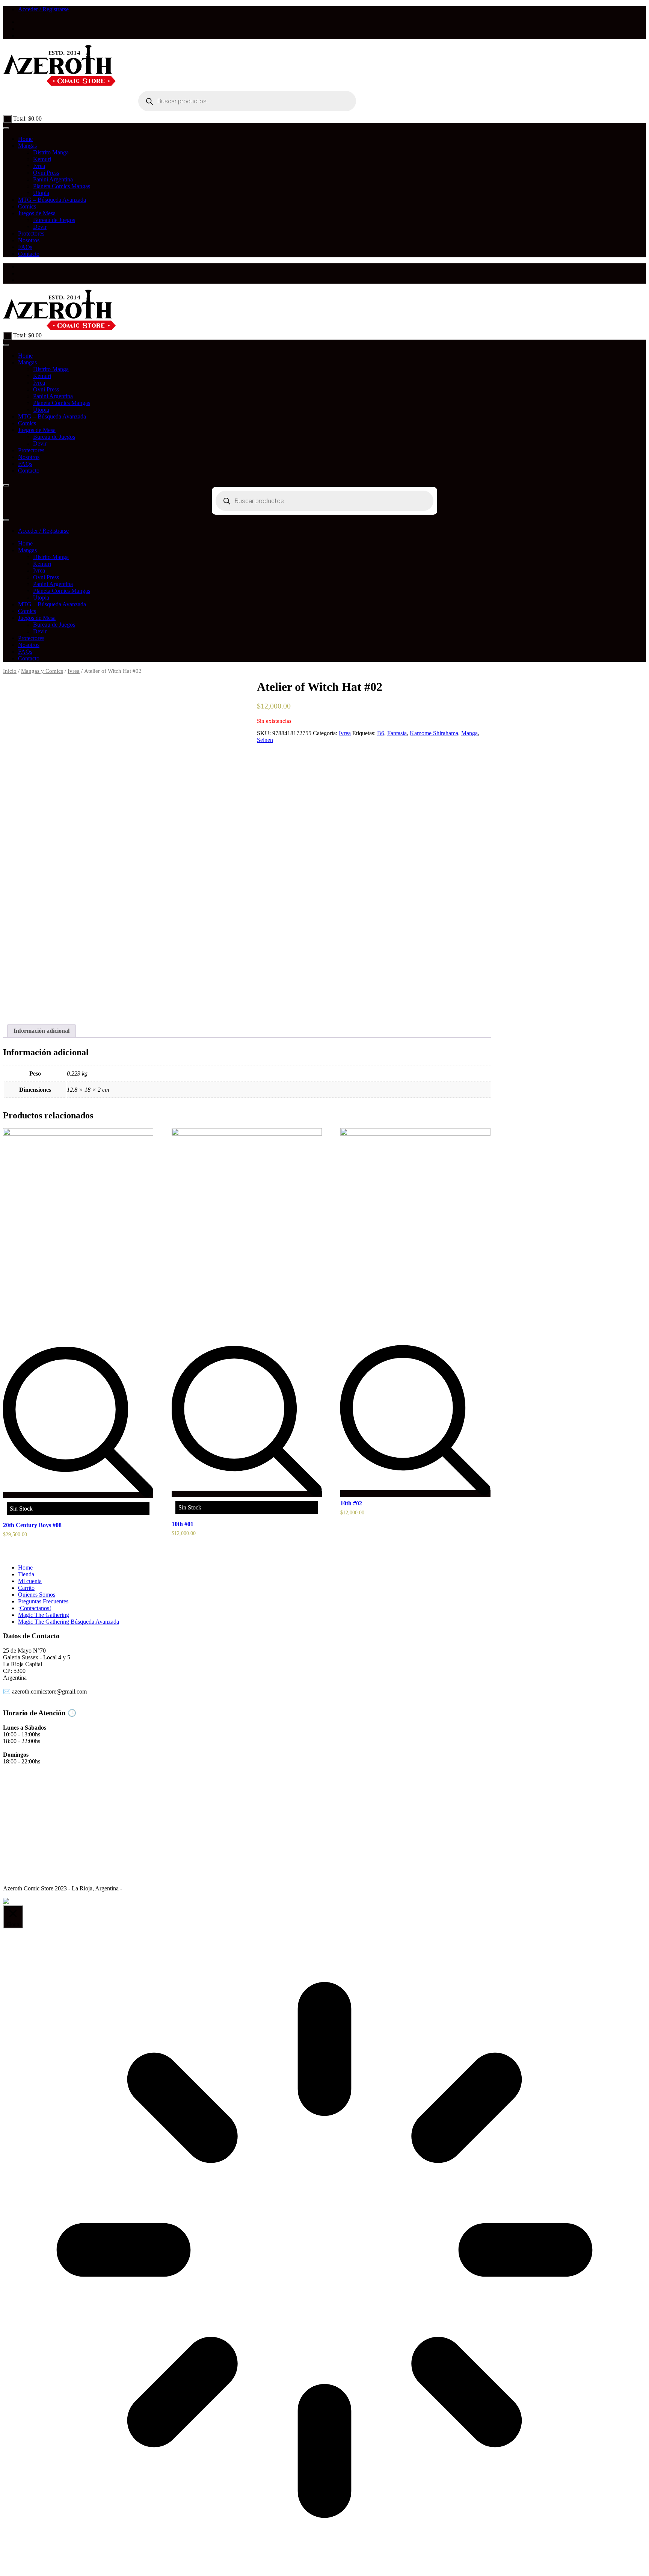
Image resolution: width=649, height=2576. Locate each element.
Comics (27, 206)
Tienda (26, 1574)
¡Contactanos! (35, 1608)
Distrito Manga (51, 152)
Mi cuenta (30, 1581)
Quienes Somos (37, 1595)
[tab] (42, 1031)
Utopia (41, 193)
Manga (469, 733)
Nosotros (29, 240)
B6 (381, 733)
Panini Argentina (53, 179)
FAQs (25, 247)
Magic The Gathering (44, 1615)
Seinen (265, 740)
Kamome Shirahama (434, 733)
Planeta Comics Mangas (62, 186)
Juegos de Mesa (37, 213)
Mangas (27, 146)
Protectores (31, 233)
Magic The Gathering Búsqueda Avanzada (69, 1622)
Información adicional (42, 1031)
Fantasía (397, 733)
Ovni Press (46, 173)
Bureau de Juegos (54, 220)
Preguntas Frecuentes (43, 1601)
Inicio (10, 671)
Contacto (29, 254)
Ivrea (39, 166)
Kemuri (42, 159)
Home (25, 139)
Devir (40, 227)
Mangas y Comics (42, 671)
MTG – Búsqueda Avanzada (52, 200)
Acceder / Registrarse (43, 9)
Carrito (26, 1588)
